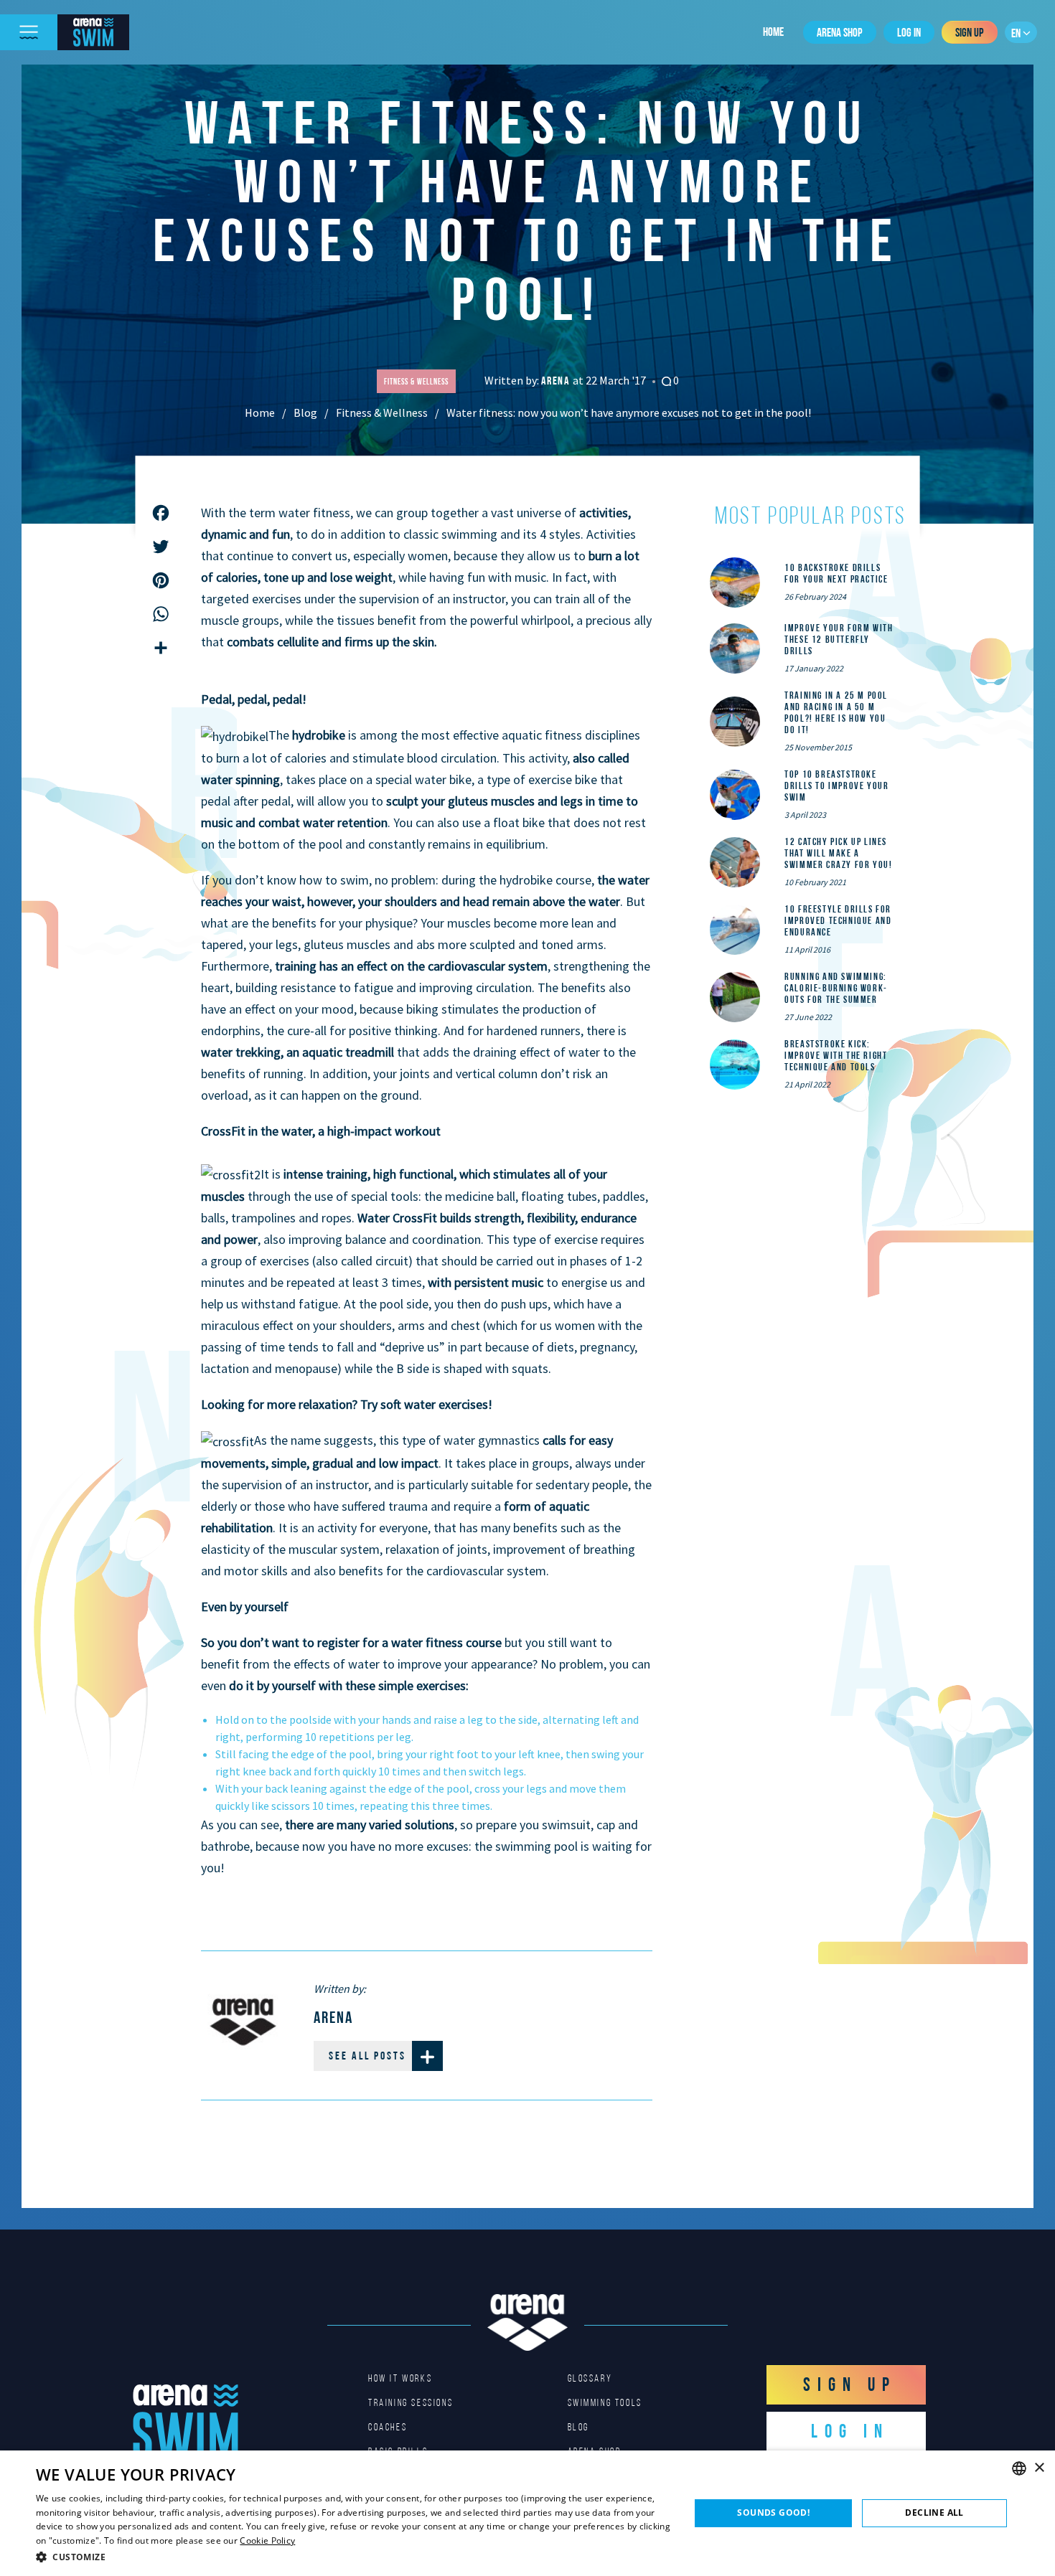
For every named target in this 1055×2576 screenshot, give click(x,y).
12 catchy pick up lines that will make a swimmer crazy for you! (838, 853)
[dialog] (527, 2513)
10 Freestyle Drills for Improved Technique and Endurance (838, 920)
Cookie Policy (267, 2540)
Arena (557, 381)
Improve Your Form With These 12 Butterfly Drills (839, 639)
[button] (353, 2557)
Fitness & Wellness (382, 412)
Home (773, 32)
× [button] (1039, 2468)
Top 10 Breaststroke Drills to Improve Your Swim (836, 785)
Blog (305, 412)
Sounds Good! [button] (773, 2513)
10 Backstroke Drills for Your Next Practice (836, 573)
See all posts (367, 2056)
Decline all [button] (934, 2513)
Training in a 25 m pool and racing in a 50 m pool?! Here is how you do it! (836, 712)
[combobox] (1019, 2468)
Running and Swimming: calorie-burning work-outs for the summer (836, 988)
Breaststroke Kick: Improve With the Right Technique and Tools (836, 1055)
